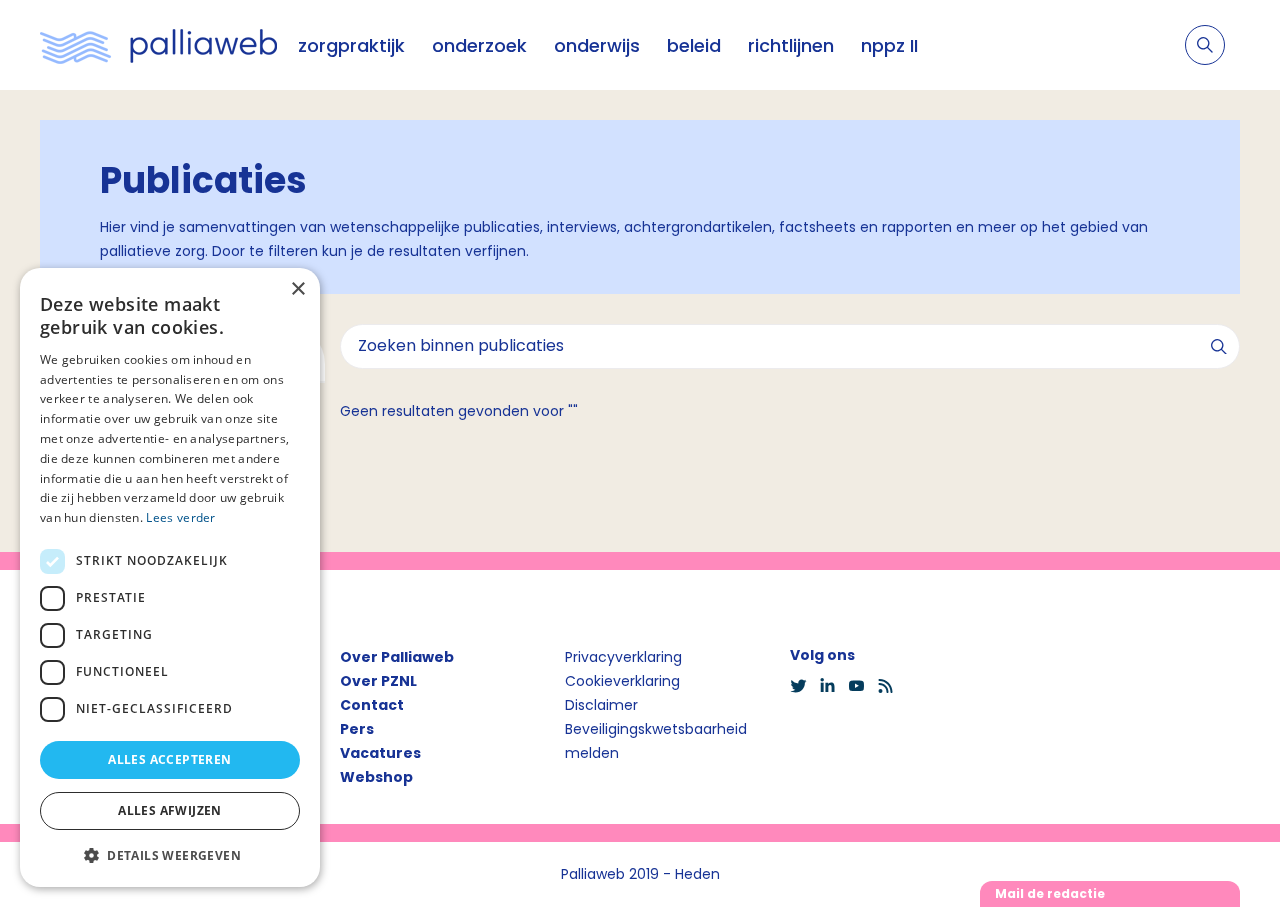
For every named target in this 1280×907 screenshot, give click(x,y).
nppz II (889, 45)
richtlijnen (791, 45)
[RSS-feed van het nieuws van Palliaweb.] (891, 686)
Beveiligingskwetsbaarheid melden (656, 741)
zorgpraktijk (351, 45)
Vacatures (380, 753)
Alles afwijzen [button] (170, 810)
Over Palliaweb (397, 657)
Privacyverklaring (623, 657)
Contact (372, 705)
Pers (357, 729)
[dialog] (170, 577)
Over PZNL (378, 681)
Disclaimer (601, 705)
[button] (170, 855)
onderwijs (597, 45)
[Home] (159, 45)
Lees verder (180, 517)
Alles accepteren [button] (169, 759)
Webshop (376, 777)
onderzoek (479, 45)
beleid (694, 45)
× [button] (297, 289)
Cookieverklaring (622, 681)
